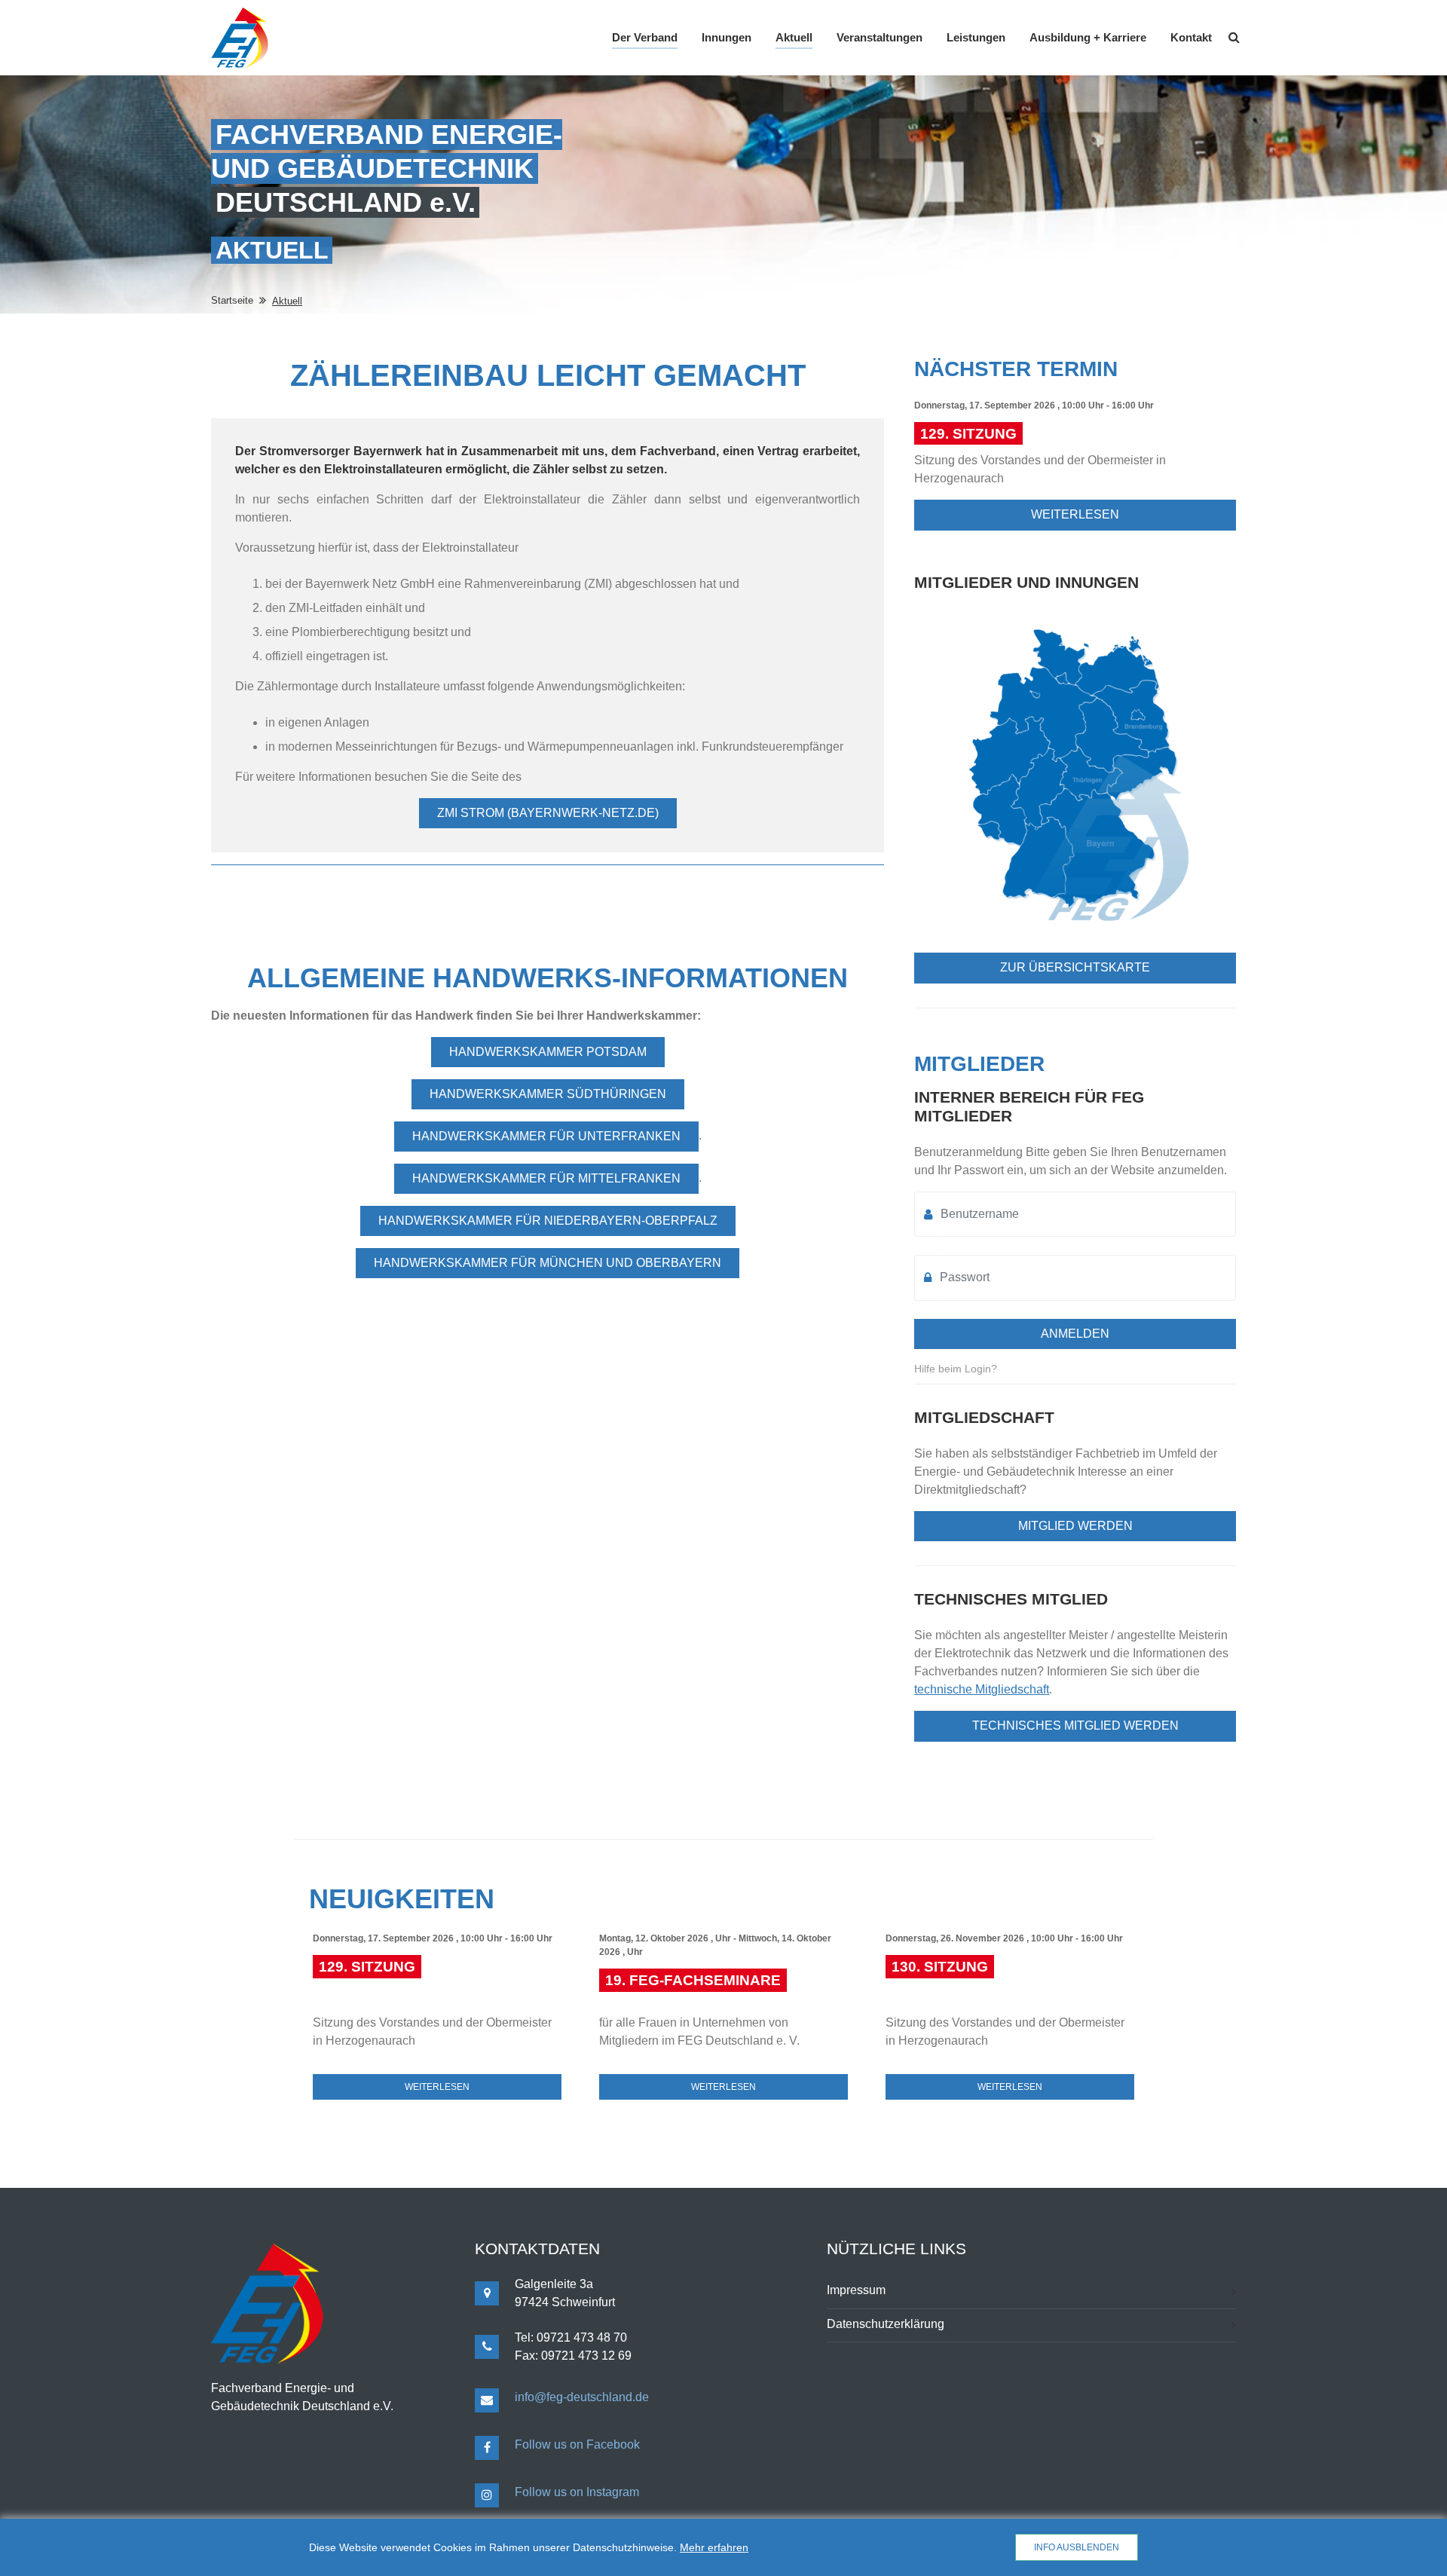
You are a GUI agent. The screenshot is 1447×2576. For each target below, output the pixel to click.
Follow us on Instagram (577, 2492)
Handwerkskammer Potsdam (548, 1052)
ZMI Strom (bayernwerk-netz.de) (548, 813)
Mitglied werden (1075, 1526)
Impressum (856, 2290)
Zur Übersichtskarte (1075, 967)
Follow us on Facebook (577, 2444)
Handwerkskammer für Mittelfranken (546, 1178)
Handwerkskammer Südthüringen (548, 1094)
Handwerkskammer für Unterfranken (546, 1136)
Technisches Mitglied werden (1075, 1725)
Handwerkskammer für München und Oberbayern (548, 1263)
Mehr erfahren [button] (714, 2547)
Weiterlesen (1075, 514)
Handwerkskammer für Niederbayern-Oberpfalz (548, 1221)
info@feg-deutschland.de (582, 2397)
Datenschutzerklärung (886, 2324)
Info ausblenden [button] (1077, 2547)
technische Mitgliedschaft (982, 1689)
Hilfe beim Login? (956, 1369)
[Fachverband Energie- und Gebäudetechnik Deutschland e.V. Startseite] (240, 38)
